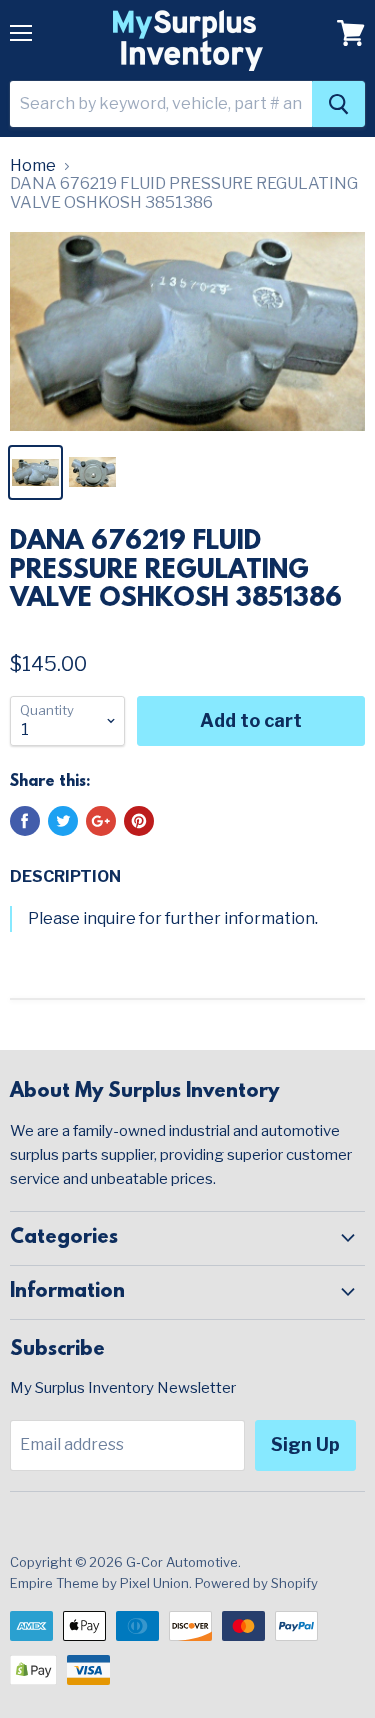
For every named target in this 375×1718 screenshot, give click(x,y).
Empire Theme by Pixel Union (99, 1583)
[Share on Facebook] (25, 821)
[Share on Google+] (101, 821)
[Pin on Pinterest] (139, 821)
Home (33, 166)
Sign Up (305, 1444)
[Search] (338, 104)
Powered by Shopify (256, 1583)
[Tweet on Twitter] (63, 821)
